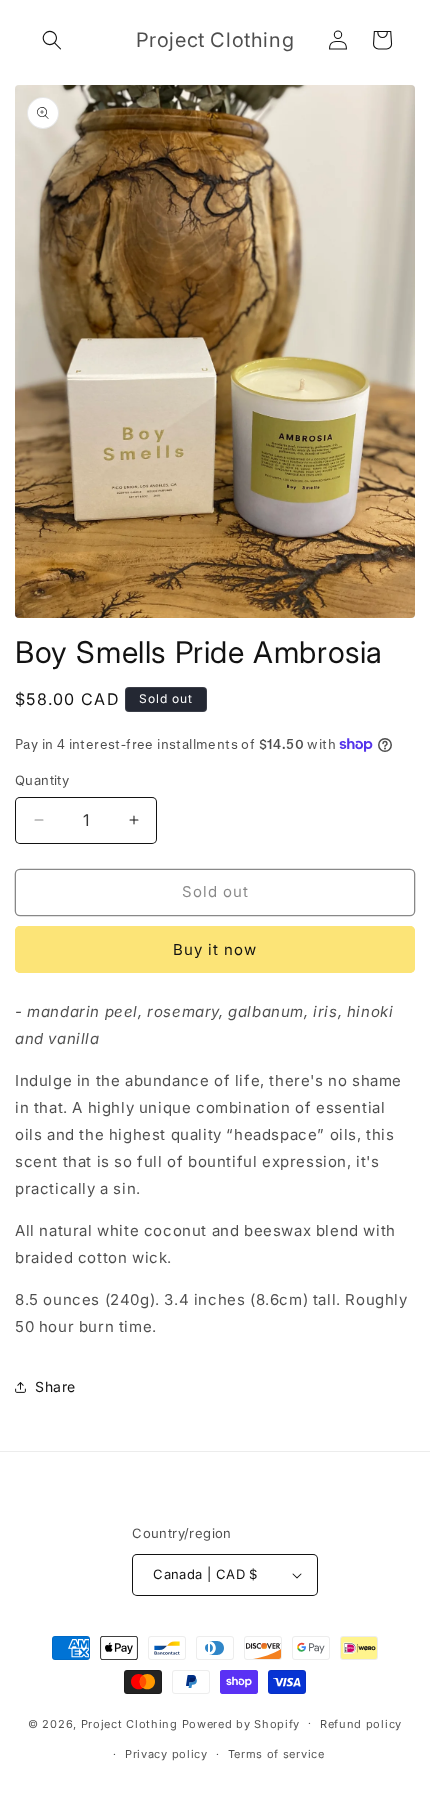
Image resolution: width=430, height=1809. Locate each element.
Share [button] (55, 1386)
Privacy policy (166, 1754)
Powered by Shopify (241, 1723)
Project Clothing (129, 1723)
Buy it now (215, 949)
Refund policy (361, 1724)
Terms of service (276, 1754)
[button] (52, 40)
